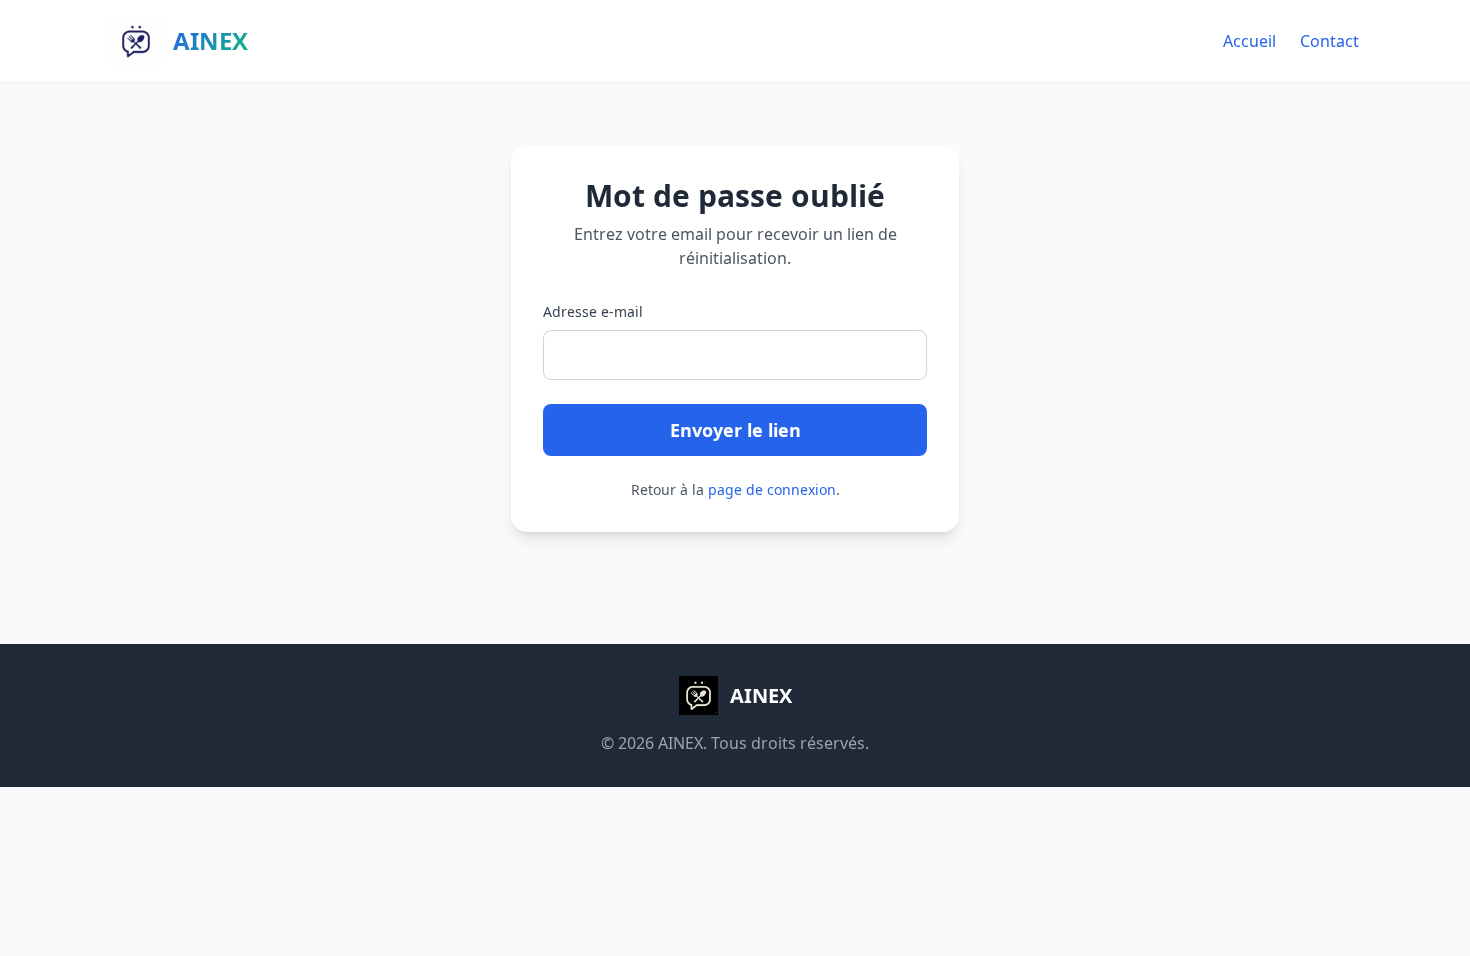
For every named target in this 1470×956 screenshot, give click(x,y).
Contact (1329, 41)
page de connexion (772, 489)
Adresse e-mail (593, 311)
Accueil (1249, 41)
